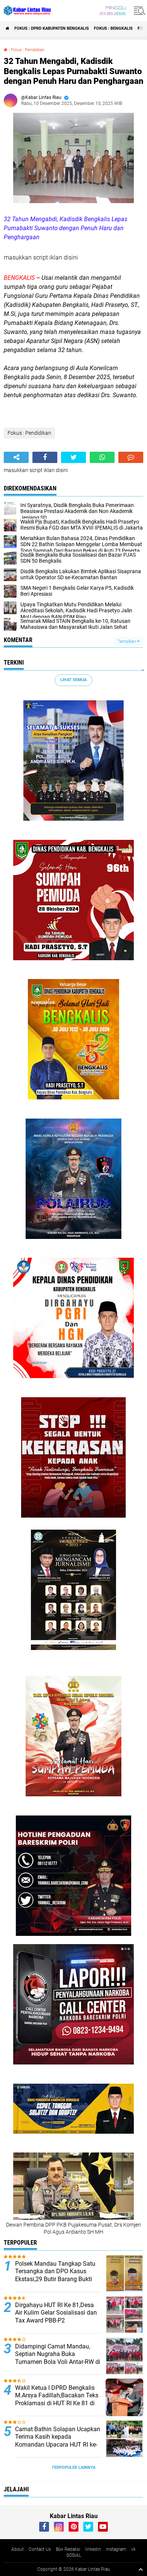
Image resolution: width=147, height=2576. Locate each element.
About (18, 2549)
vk (133, 2549)
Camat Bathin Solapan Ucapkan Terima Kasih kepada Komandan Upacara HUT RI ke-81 (58, 2441)
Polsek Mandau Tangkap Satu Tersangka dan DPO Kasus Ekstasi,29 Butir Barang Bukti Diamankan (55, 2275)
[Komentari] (131, 457)
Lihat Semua (73, 680)
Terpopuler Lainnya (73, 2467)
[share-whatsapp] (102, 457)
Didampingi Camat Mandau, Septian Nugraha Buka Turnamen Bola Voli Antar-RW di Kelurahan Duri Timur (58, 2358)
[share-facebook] (45, 457)
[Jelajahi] (138, 11)
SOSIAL (74, 2555)
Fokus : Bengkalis (113, 28)
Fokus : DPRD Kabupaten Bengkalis (52, 28)
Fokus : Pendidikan (28, 50)
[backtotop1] (141, 2569)
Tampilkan (127, 641)
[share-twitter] (73, 457)
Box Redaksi (68, 2549)
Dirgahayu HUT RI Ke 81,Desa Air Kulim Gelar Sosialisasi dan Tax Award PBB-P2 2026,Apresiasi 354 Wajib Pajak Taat (57, 2321)
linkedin (93, 2549)
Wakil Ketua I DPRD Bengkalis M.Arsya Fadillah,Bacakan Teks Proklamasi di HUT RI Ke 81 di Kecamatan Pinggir (57, 2399)
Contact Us (40, 2549)
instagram (116, 2549)
